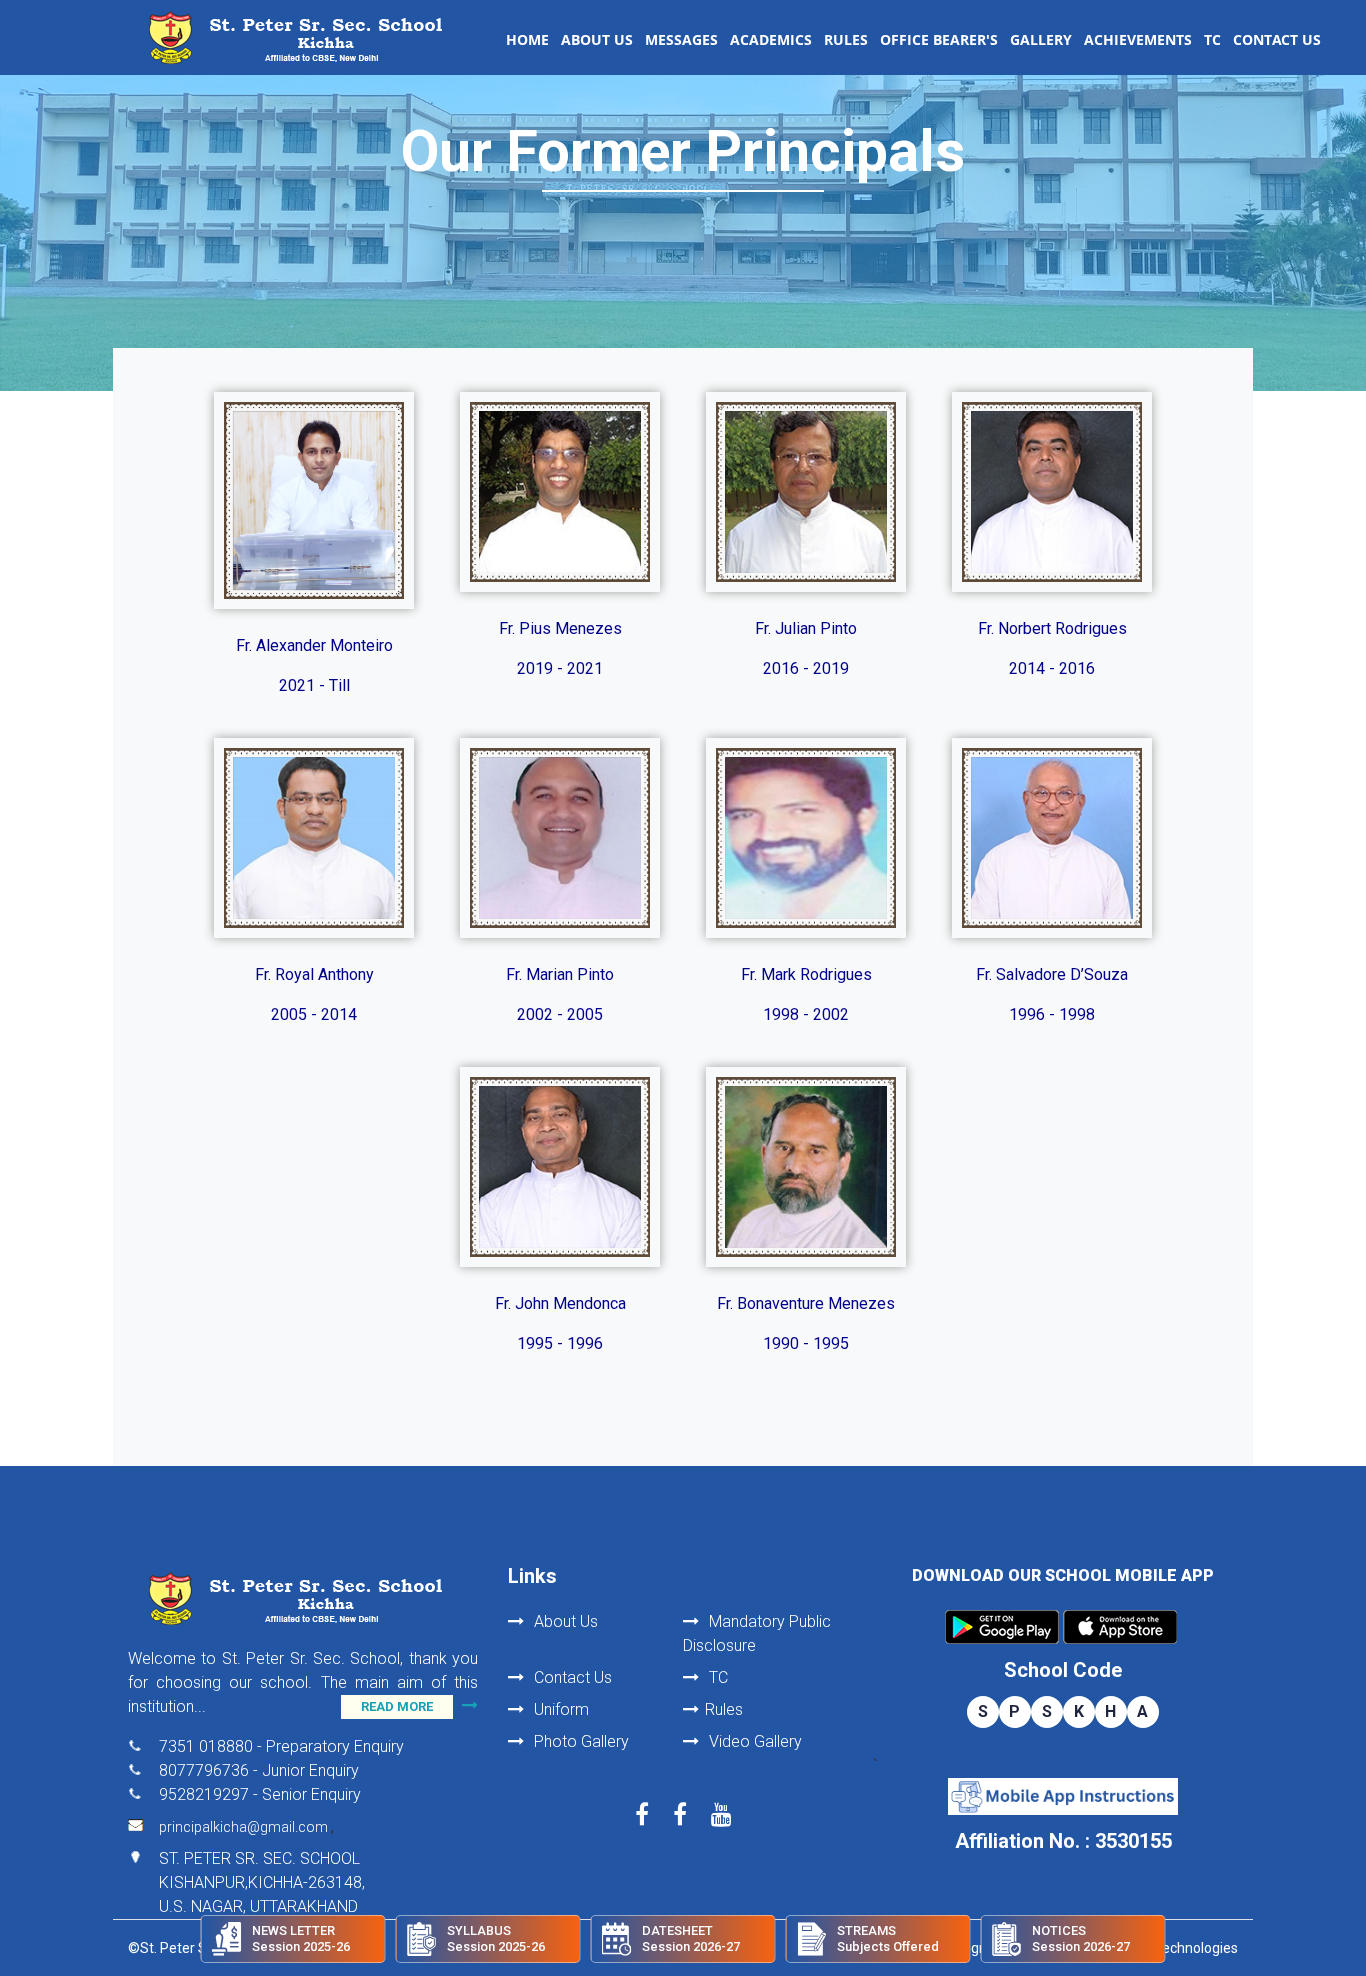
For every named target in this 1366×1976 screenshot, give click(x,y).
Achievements (1138, 39)
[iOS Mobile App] (1120, 1627)
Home (527, 39)
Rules (846, 39)
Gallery (1041, 39)
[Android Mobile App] (1002, 1627)
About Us (597, 39)
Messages (681, 39)
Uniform (559, 1709)
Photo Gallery (579, 1741)
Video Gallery (753, 1741)
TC (1212, 39)
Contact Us (1277, 39)
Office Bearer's (939, 39)
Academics (771, 39)
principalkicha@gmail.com (245, 1827)
